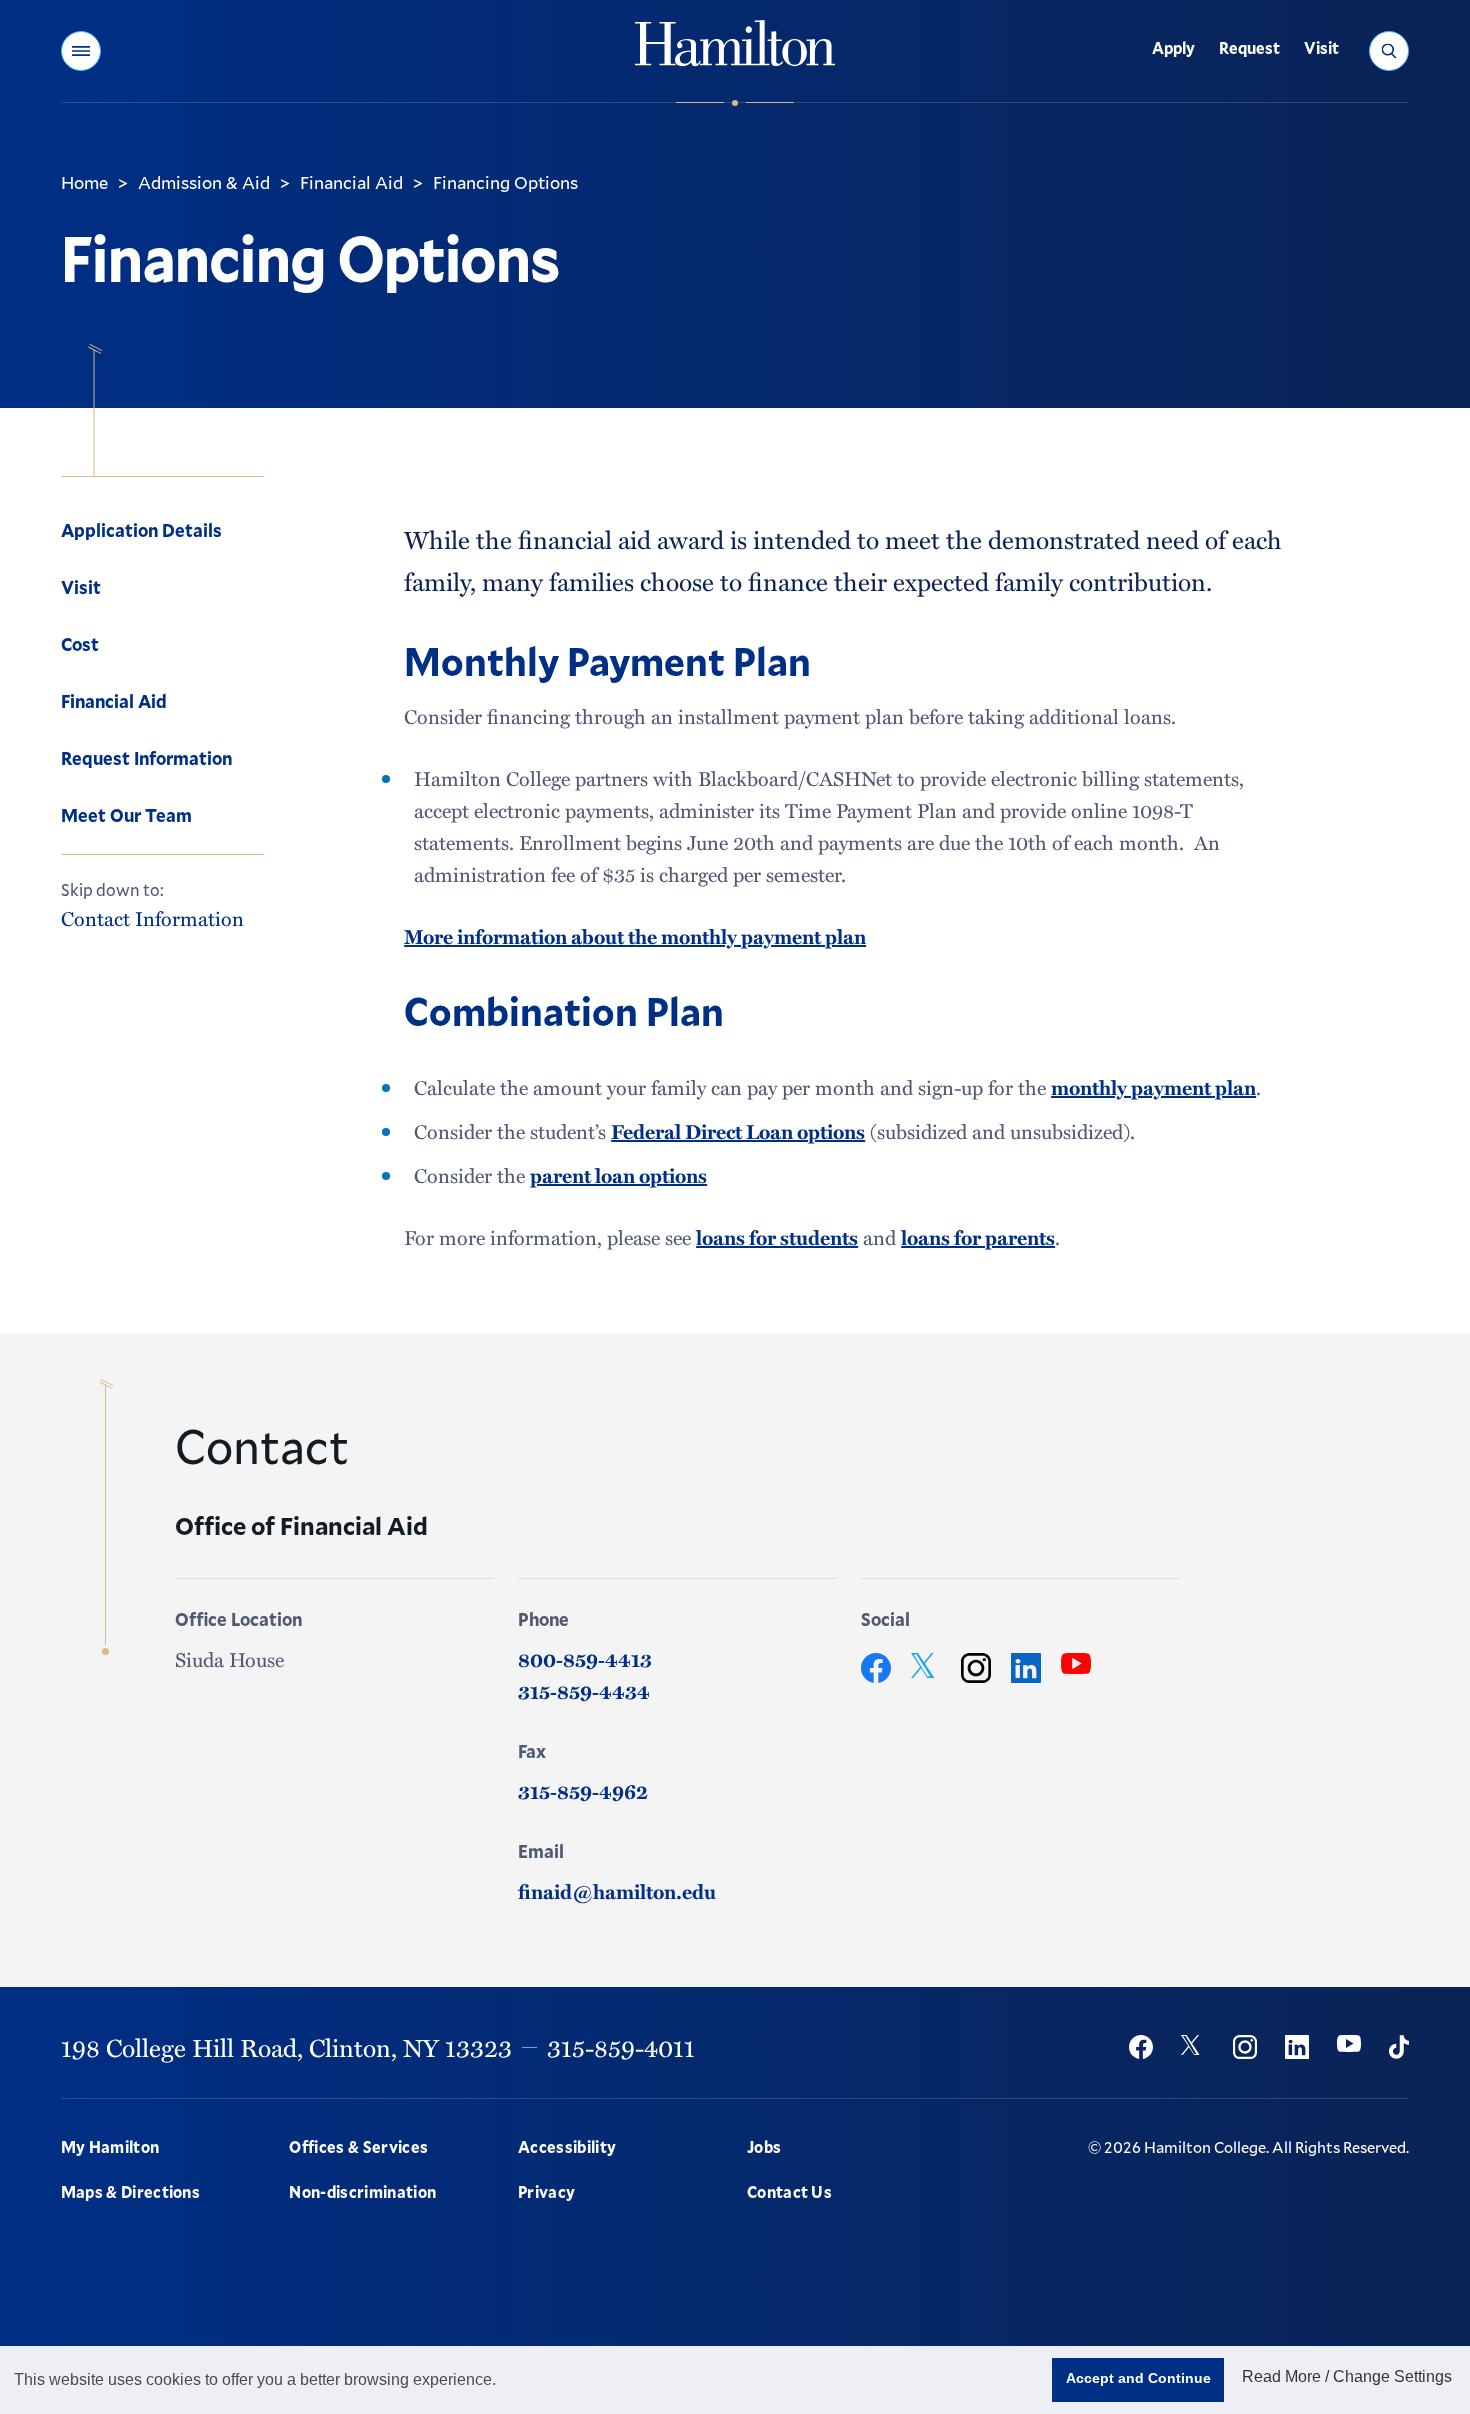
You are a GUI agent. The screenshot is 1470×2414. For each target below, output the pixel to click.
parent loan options (618, 1175)
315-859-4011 (621, 2047)
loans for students (777, 1237)
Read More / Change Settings (1347, 2376)
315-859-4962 (583, 1791)
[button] (81, 51)
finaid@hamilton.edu (617, 1891)
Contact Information (152, 918)
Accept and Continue (1138, 2378)
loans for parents (978, 1237)
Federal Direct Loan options (738, 1131)
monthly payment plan (1153, 1087)
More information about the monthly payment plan (635, 936)
